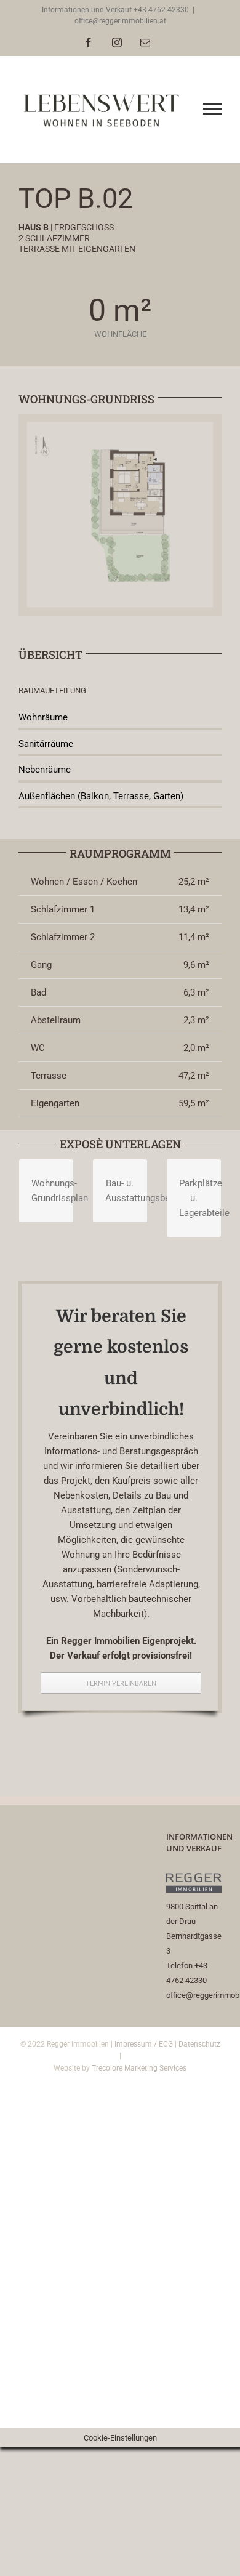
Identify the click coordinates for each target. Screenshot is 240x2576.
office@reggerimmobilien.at (120, 21)
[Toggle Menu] (213, 109)
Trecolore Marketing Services (139, 2068)
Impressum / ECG (144, 2044)
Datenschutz (199, 2044)
